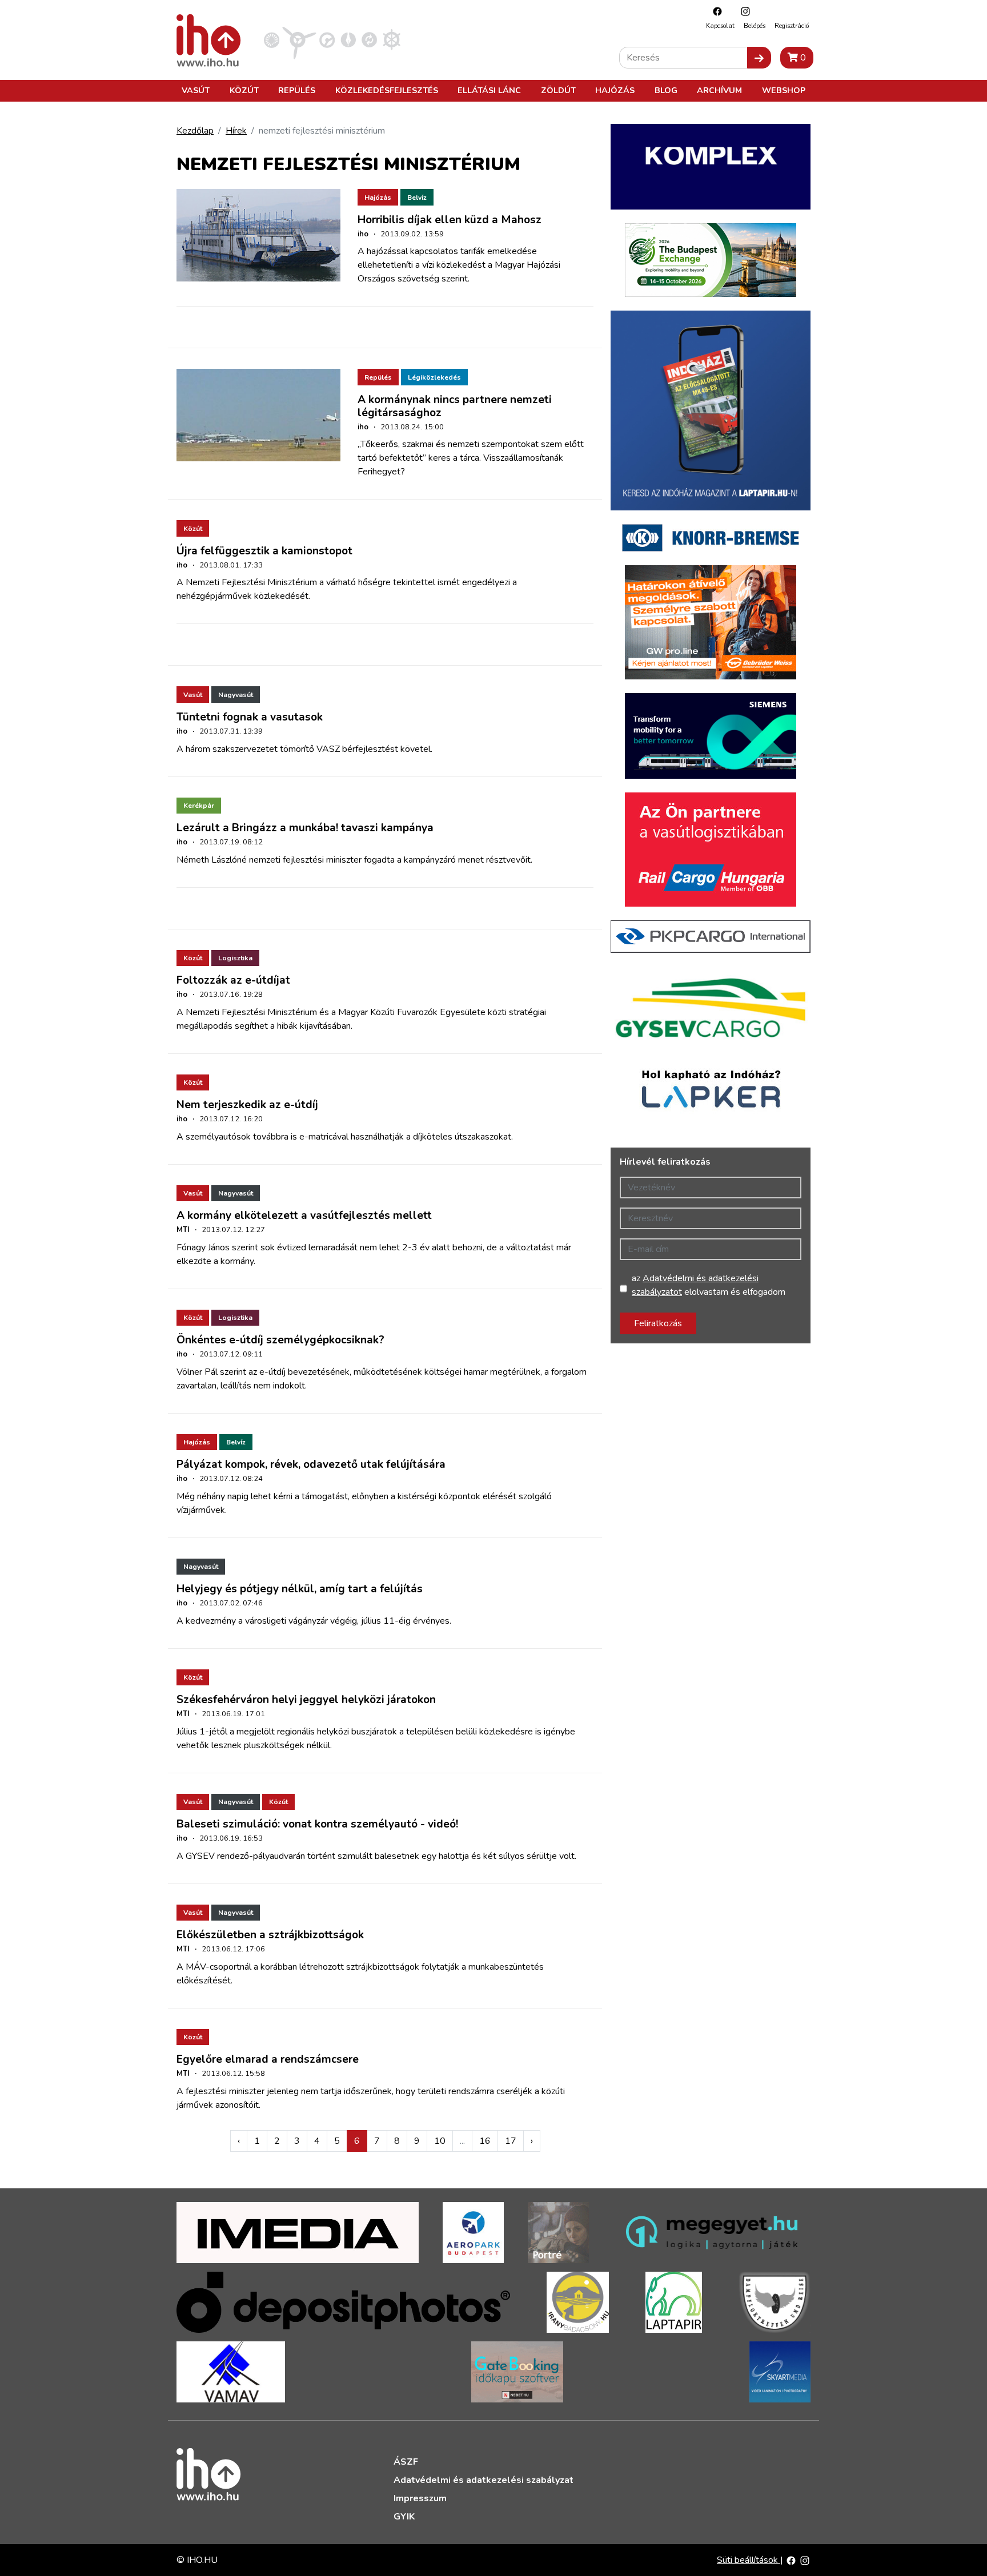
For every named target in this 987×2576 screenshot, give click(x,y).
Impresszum (420, 2498)
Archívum (719, 90)
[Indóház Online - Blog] (348, 39)
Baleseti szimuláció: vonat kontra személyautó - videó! (317, 1824)
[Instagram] (743, 11)
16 (485, 2141)
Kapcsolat (720, 26)
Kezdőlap (195, 131)
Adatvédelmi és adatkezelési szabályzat (484, 2480)
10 (440, 2141)
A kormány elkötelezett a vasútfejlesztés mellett (304, 1215)
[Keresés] (759, 58)
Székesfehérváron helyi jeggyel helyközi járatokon (306, 1700)
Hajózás (615, 90)
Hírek (236, 131)
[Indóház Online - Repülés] (299, 39)
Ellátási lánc (489, 90)
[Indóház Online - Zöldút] (369, 39)
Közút (244, 90)
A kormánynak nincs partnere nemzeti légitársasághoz (455, 406)
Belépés (755, 26)
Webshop (784, 90)
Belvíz (417, 198)
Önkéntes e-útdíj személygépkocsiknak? (280, 1340)
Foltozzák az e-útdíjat (233, 980)
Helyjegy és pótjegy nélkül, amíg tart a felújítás (300, 1589)
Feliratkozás (658, 1323)
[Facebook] (715, 11)
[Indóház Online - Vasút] (272, 39)
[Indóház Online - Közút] (327, 39)
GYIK (404, 2517)
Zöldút (558, 90)
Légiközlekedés (434, 377)
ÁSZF (406, 2462)
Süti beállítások (749, 2560)
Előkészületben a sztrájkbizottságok (270, 1935)
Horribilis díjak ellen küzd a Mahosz (450, 220)
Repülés (297, 90)
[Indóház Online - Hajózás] (392, 39)
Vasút (196, 90)
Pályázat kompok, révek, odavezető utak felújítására (311, 1464)
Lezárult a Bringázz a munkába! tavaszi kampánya (305, 828)
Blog (666, 90)
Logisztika (235, 958)
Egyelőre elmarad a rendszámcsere (268, 2059)
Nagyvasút (236, 695)
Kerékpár (199, 806)
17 (511, 2141)
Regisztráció (792, 26)
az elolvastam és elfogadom (709, 1285)
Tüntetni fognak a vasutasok (250, 717)
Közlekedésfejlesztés (387, 90)
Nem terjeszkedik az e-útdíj (247, 1105)
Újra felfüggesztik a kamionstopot (264, 551)
